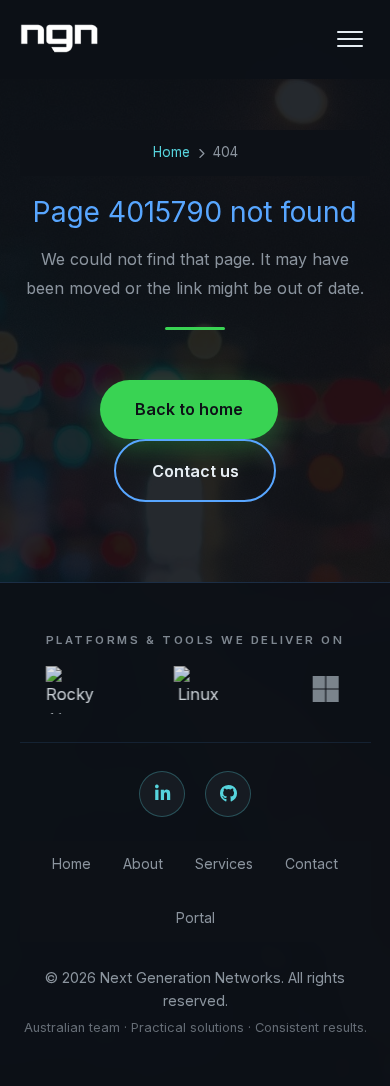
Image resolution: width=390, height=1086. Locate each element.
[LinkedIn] (162, 794)
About (143, 863)
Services (224, 863)
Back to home (189, 409)
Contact (311, 863)
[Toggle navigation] (350, 39)
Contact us (195, 471)
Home (171, 152)
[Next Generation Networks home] (59, 39)
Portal (195, 917)
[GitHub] (228, 794)
